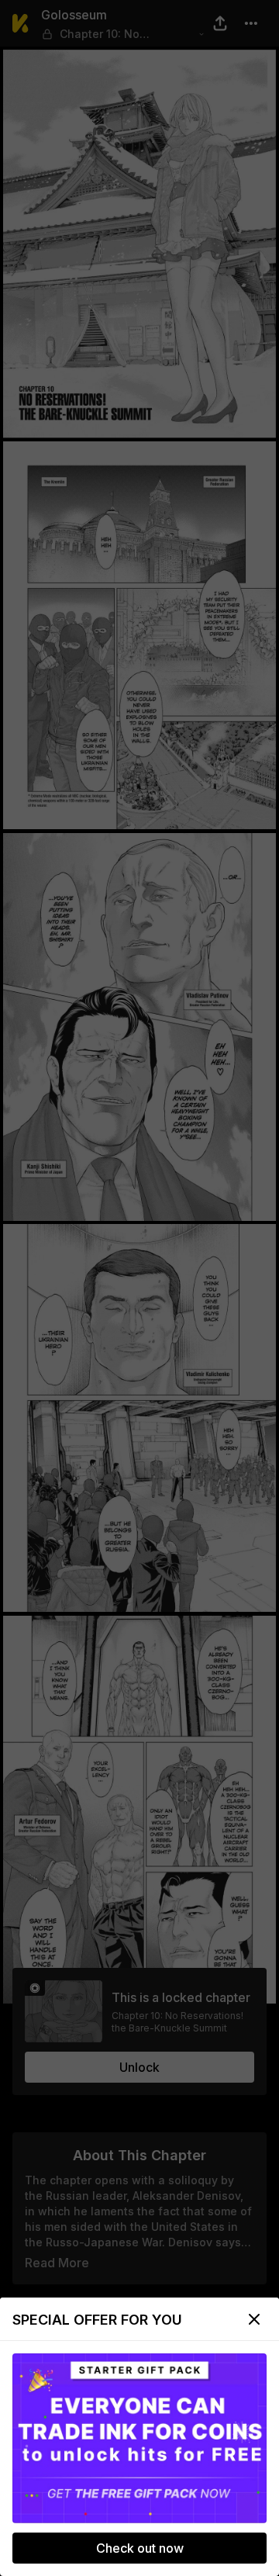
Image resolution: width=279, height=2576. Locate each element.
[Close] (254, 2319)
